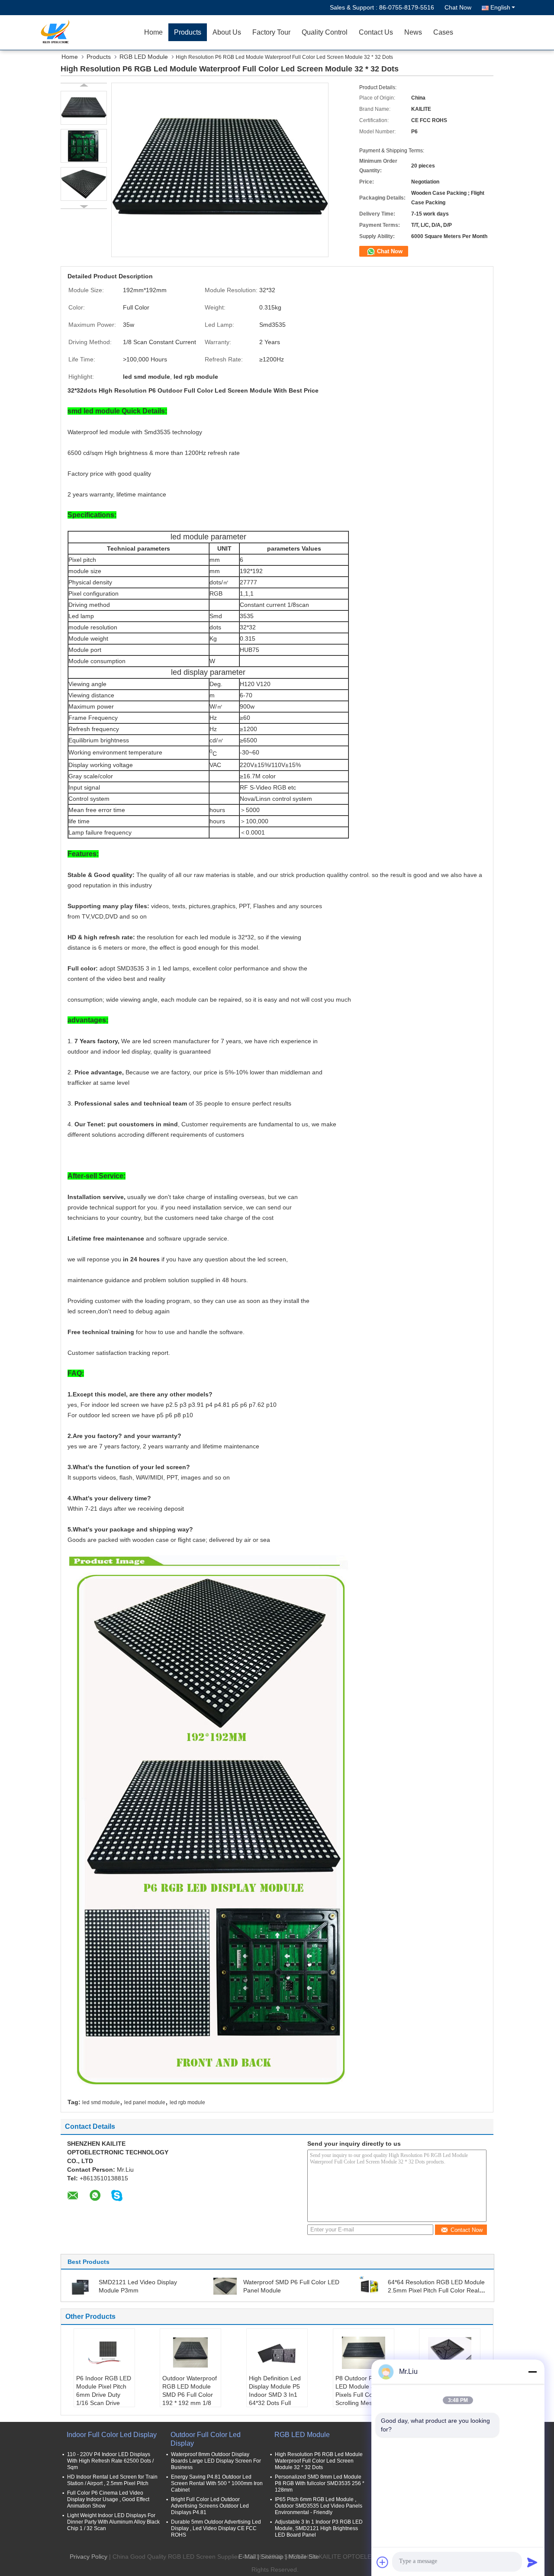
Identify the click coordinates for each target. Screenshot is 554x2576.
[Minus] (532, 2372)
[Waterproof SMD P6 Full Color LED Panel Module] (225, 2286)
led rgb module (187, 2102)
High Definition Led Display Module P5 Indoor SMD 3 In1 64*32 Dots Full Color (275, 2395)
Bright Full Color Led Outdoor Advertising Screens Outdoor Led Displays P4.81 (210, 2506)
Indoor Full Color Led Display (112, 2435)
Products (188, 32)
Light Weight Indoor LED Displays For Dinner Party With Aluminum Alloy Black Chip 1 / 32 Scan (113, 2522)
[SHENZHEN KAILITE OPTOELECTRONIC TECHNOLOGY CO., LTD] (89, 32)
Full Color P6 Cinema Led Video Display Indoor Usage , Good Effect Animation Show (108, 2499)
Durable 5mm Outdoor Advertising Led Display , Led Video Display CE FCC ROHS (216, 2528)
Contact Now (467, 2230)
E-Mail (247, 2557)
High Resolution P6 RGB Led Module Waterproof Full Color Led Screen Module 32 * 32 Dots (319, 2461)
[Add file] (383, 2562)
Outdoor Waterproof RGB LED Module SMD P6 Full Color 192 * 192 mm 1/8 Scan (190, 2395)
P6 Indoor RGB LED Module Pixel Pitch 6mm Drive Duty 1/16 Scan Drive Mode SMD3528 (104, 2395)
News (413, 32)
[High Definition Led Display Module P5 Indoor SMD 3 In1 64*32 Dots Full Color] (277, 2353)
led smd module (101, 2102)
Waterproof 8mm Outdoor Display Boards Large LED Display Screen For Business (216, 2461)
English (500, 7)
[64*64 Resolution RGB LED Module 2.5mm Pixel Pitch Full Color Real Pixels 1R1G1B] (370, 2286)
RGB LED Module (144, 57)
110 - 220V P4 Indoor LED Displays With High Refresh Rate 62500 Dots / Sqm (110, 2461)
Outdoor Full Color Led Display (206, 2439)
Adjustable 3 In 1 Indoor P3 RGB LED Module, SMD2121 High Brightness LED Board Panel (319, 2528)
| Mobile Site (302, 2557)
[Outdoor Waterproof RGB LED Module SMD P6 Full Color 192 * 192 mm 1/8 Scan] (190, 2353)
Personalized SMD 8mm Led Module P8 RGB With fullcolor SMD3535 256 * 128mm (320, 2483)
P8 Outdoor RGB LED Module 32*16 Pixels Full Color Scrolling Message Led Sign (361, 2395)
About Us (227, 32)
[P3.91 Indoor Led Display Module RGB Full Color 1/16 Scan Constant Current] (450, 2353)
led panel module (145, 2102)
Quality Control (325, 32)
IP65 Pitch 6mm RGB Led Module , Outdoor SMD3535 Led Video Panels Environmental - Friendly (319, 2506)
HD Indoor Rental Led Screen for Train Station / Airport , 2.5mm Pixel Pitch (112, 2480)
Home (153, 32)
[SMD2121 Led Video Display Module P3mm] (81, 2286)
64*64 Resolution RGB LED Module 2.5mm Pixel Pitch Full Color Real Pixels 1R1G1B (436, 2290)
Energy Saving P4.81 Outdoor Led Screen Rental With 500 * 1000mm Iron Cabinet (217, 2483)
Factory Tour (271, 32)
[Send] (532, 2562)
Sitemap (272, 2557)
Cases (443, 32)
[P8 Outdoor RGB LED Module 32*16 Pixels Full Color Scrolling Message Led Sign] (364, 2353)
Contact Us (376, 32)
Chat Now (458, 7)
